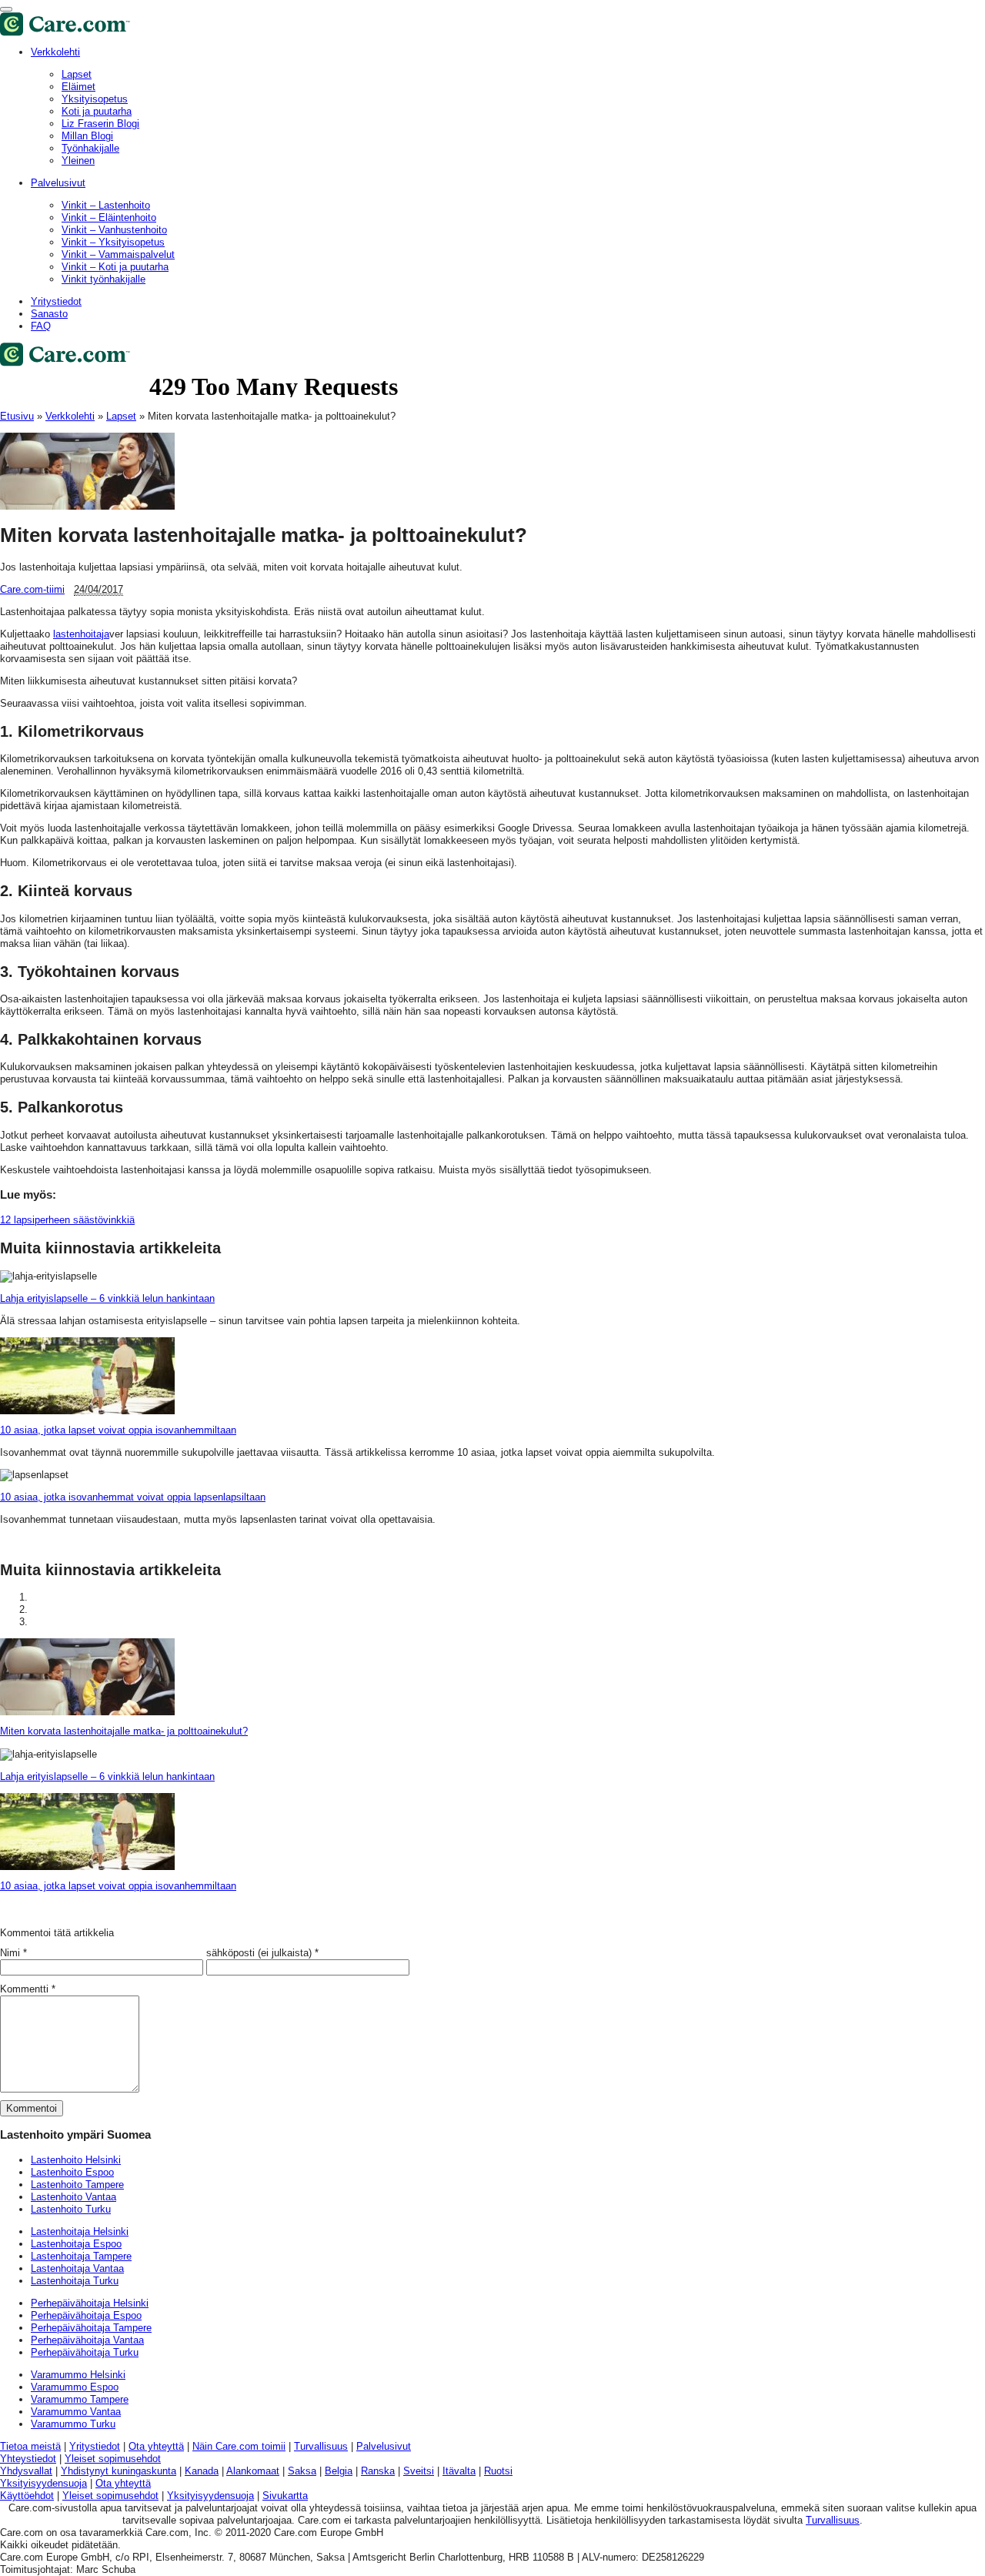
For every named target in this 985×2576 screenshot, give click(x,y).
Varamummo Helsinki (78, 2375)
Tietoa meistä (30, 2446)
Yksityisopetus (95, 99)
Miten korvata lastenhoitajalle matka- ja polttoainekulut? (124, 1731)
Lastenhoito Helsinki (76, 2160)
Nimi (10, 1953)
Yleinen (78, 161)
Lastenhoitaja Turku (75, 2281)
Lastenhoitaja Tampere (81, 2256)
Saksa (302, 2471)
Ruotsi (498, 2471)
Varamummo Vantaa (76, 2412)
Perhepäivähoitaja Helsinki (90, 2303)
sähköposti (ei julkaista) (259, 1953)
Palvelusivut (58, 183)
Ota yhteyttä (156, 2446)
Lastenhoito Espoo (72, 2172)
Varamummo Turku (73, 2424)
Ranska (378, 2471)
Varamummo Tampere (80, 2399)
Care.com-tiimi (32, 589)
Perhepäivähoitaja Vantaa (87, 2340)
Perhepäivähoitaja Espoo (86, 2315)
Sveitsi (419, 2471)
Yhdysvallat (26, 2471)
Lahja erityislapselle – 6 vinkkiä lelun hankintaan (107, 1298)
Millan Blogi (87, 136)
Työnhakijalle (90, 148)
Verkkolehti (55, 52)
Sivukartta (285, 2496)
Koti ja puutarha (97, 111)
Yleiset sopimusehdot (113, 2459)
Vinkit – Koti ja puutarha (115, 267)
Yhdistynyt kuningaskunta (119, 2471)
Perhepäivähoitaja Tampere (91, 2328)
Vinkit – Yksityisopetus (113, 242)
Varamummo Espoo (75, 2387)
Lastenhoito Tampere (77, 2185)
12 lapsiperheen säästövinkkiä (67, 1220)
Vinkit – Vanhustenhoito (114, 230)
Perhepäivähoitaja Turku (85, 2352)
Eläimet (78, 87)
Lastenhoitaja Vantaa (77, 2268)
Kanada (202, 2471)
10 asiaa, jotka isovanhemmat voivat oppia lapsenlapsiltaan (133, 1497)
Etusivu (17, 416)
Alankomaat (253, 2471)
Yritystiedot (56, 301)
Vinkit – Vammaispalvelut (118, 254)
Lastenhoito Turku (71, 2209)
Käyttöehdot (27, 2496)
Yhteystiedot (28, 2459)
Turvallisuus (321, 2446)
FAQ (41, 326)
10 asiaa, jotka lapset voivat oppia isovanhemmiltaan (118, 1430)
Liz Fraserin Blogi (100, 124)
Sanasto (49, 314)
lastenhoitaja (81, 634)
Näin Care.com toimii (239, 2446)
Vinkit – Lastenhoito (106, 205)
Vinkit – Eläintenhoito (109, 217)
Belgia (339, 2471)
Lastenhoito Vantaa (73, 2197)
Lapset (77, 74)
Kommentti (28, 1989)
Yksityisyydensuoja (43, 2483)
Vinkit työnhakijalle (104, 279)
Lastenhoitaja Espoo (76, 2244)
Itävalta (459, 2471)
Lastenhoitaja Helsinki (80, 2231)
